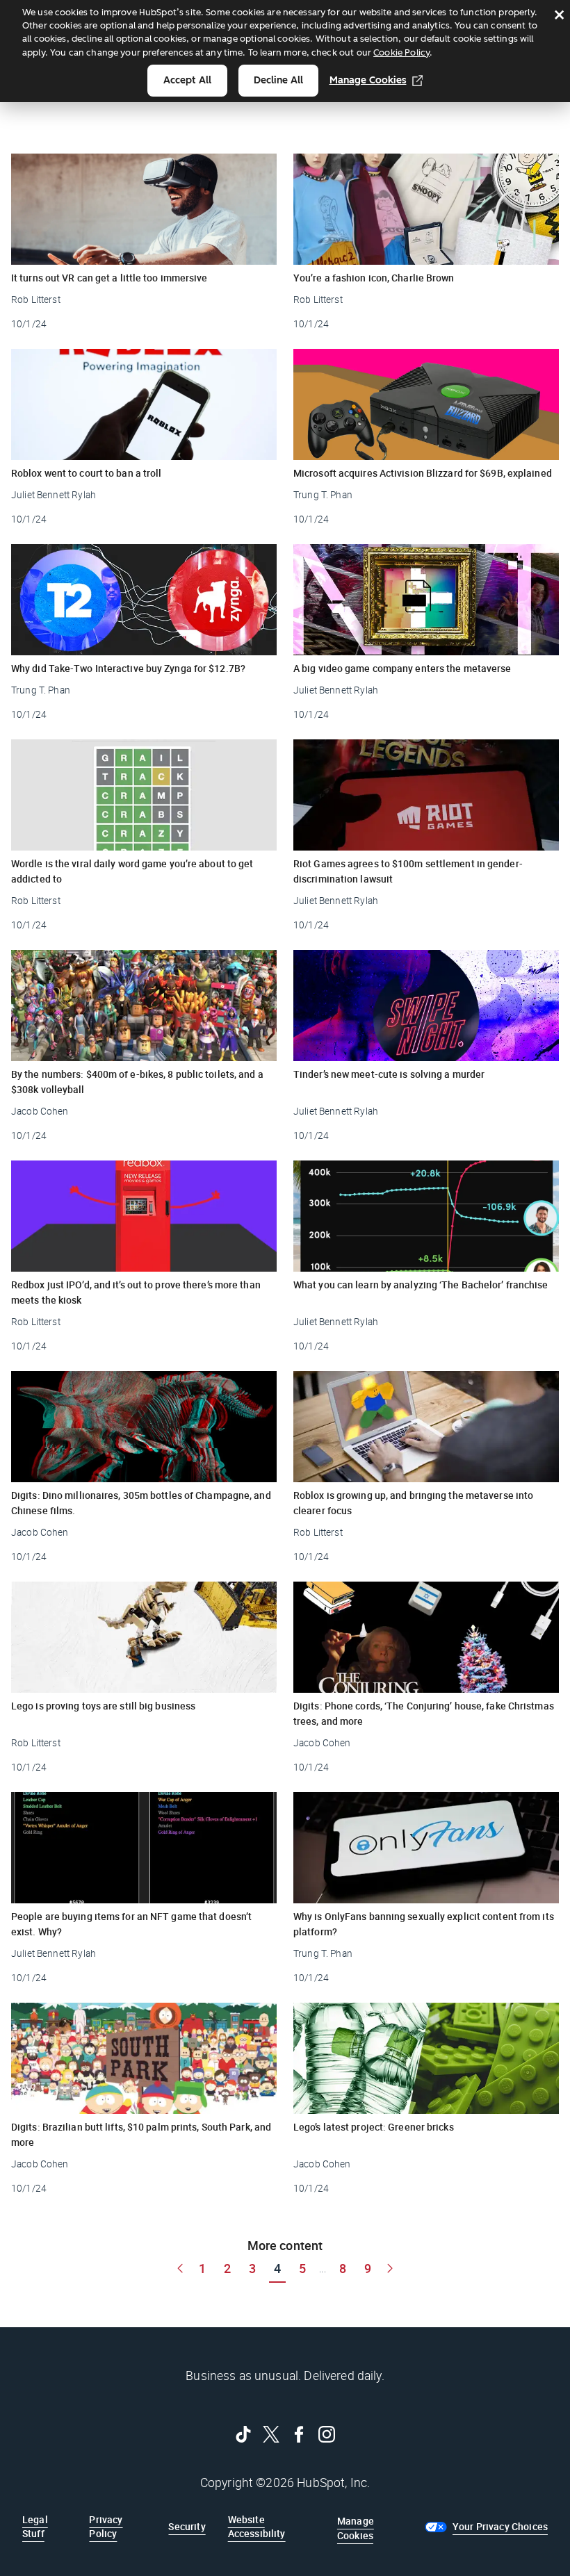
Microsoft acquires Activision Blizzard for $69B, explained (423, 473)
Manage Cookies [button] (356, 2528)
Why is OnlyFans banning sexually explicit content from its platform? (424, 1924)
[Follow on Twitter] (271, 2434)
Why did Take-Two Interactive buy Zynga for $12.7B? (128, 668)
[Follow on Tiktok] (243, 2434)
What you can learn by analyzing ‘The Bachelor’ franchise (421, 1285)
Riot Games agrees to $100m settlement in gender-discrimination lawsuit (408, 871)
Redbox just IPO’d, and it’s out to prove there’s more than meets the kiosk (136, 1292)
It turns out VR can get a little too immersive (109, 278)
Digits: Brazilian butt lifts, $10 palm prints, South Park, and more (141, 2134)
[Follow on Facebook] (299, 2434)
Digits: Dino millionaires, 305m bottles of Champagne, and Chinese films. (141, 1503)
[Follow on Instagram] (327, 2434)
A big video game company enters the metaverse (402, 668)
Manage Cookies (368, 80)
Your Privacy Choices (500, 2526)
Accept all (187, 80)
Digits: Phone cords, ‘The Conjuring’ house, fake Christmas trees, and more (424, 1713)
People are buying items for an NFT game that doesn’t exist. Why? (131, 1924)
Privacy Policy (106, 2526)
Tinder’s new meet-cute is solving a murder (389, 1074)
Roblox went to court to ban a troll (87, 473)
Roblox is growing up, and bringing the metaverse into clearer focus (413, 1503)
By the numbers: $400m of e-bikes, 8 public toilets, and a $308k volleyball (137, 1082)
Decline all (278, 80)
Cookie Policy (401, 52)
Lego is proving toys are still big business (103, 1706)
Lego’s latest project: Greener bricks (374, 2127)
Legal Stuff (35, 2526)
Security (187, 2526)
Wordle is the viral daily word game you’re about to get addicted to (132, 871)
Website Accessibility (257, 2526)
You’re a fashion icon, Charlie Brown (374, 278)
